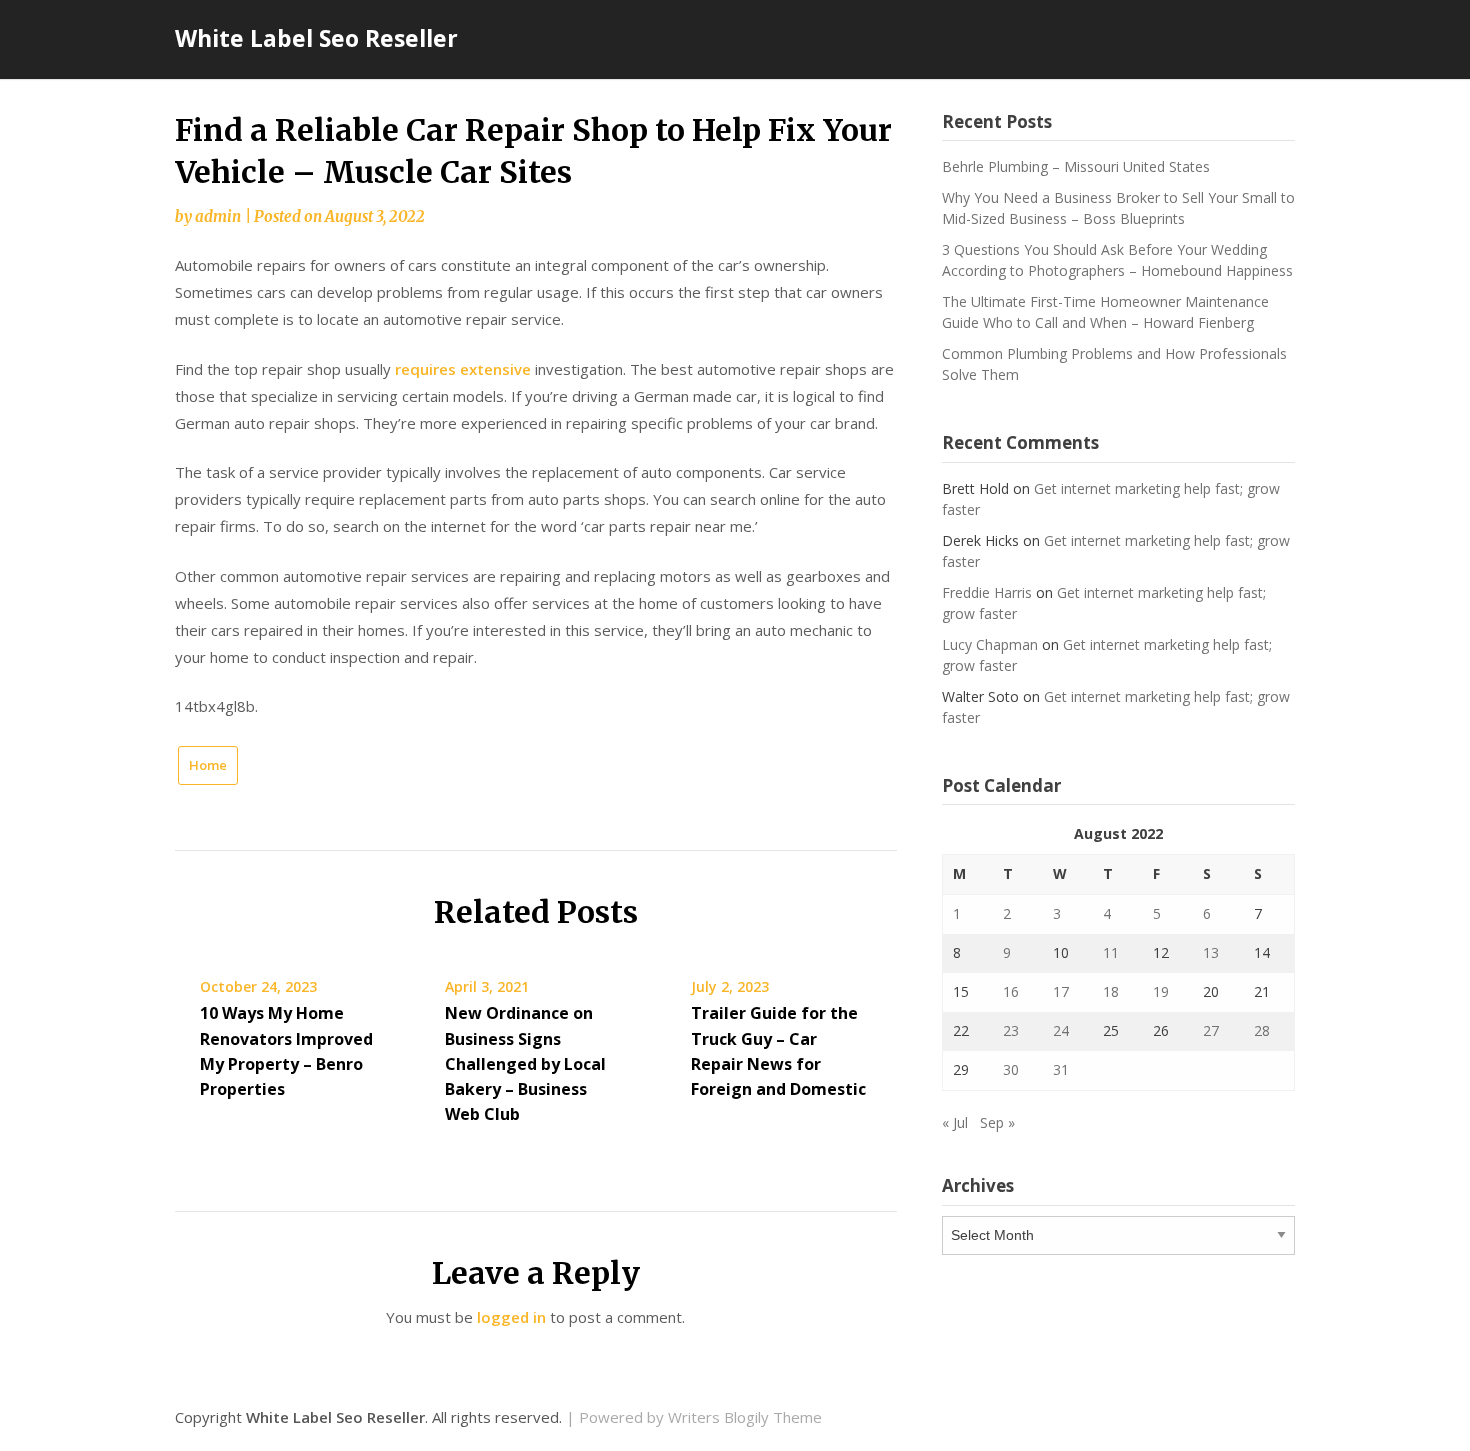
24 (1061, 1030)
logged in (511, 1317)
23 (1011, 1030)
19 (1161, 991)
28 (1262, 1030)
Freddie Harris (987, 592)
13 (1211, 952)
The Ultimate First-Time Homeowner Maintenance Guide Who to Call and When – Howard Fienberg (1105, 312)
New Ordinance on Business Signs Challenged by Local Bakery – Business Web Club (525, 1063)
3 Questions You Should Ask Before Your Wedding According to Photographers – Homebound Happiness (1117, 260)
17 (1061, 991)
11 (1111, 952)
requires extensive (463, 369)
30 (1011, 1069)
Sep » (997, 1122)
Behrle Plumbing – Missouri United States (1076, 166)
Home (208, 765)
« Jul (955, 1122)
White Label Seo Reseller (316, 38)
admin (218, 216)
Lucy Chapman (990, 644)
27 (1211, 1030)
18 (1111, 991)
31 (1061, 1069)
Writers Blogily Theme (745, 1417)
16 (1011, 991)
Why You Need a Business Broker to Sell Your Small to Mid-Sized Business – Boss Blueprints (1118, 208)
